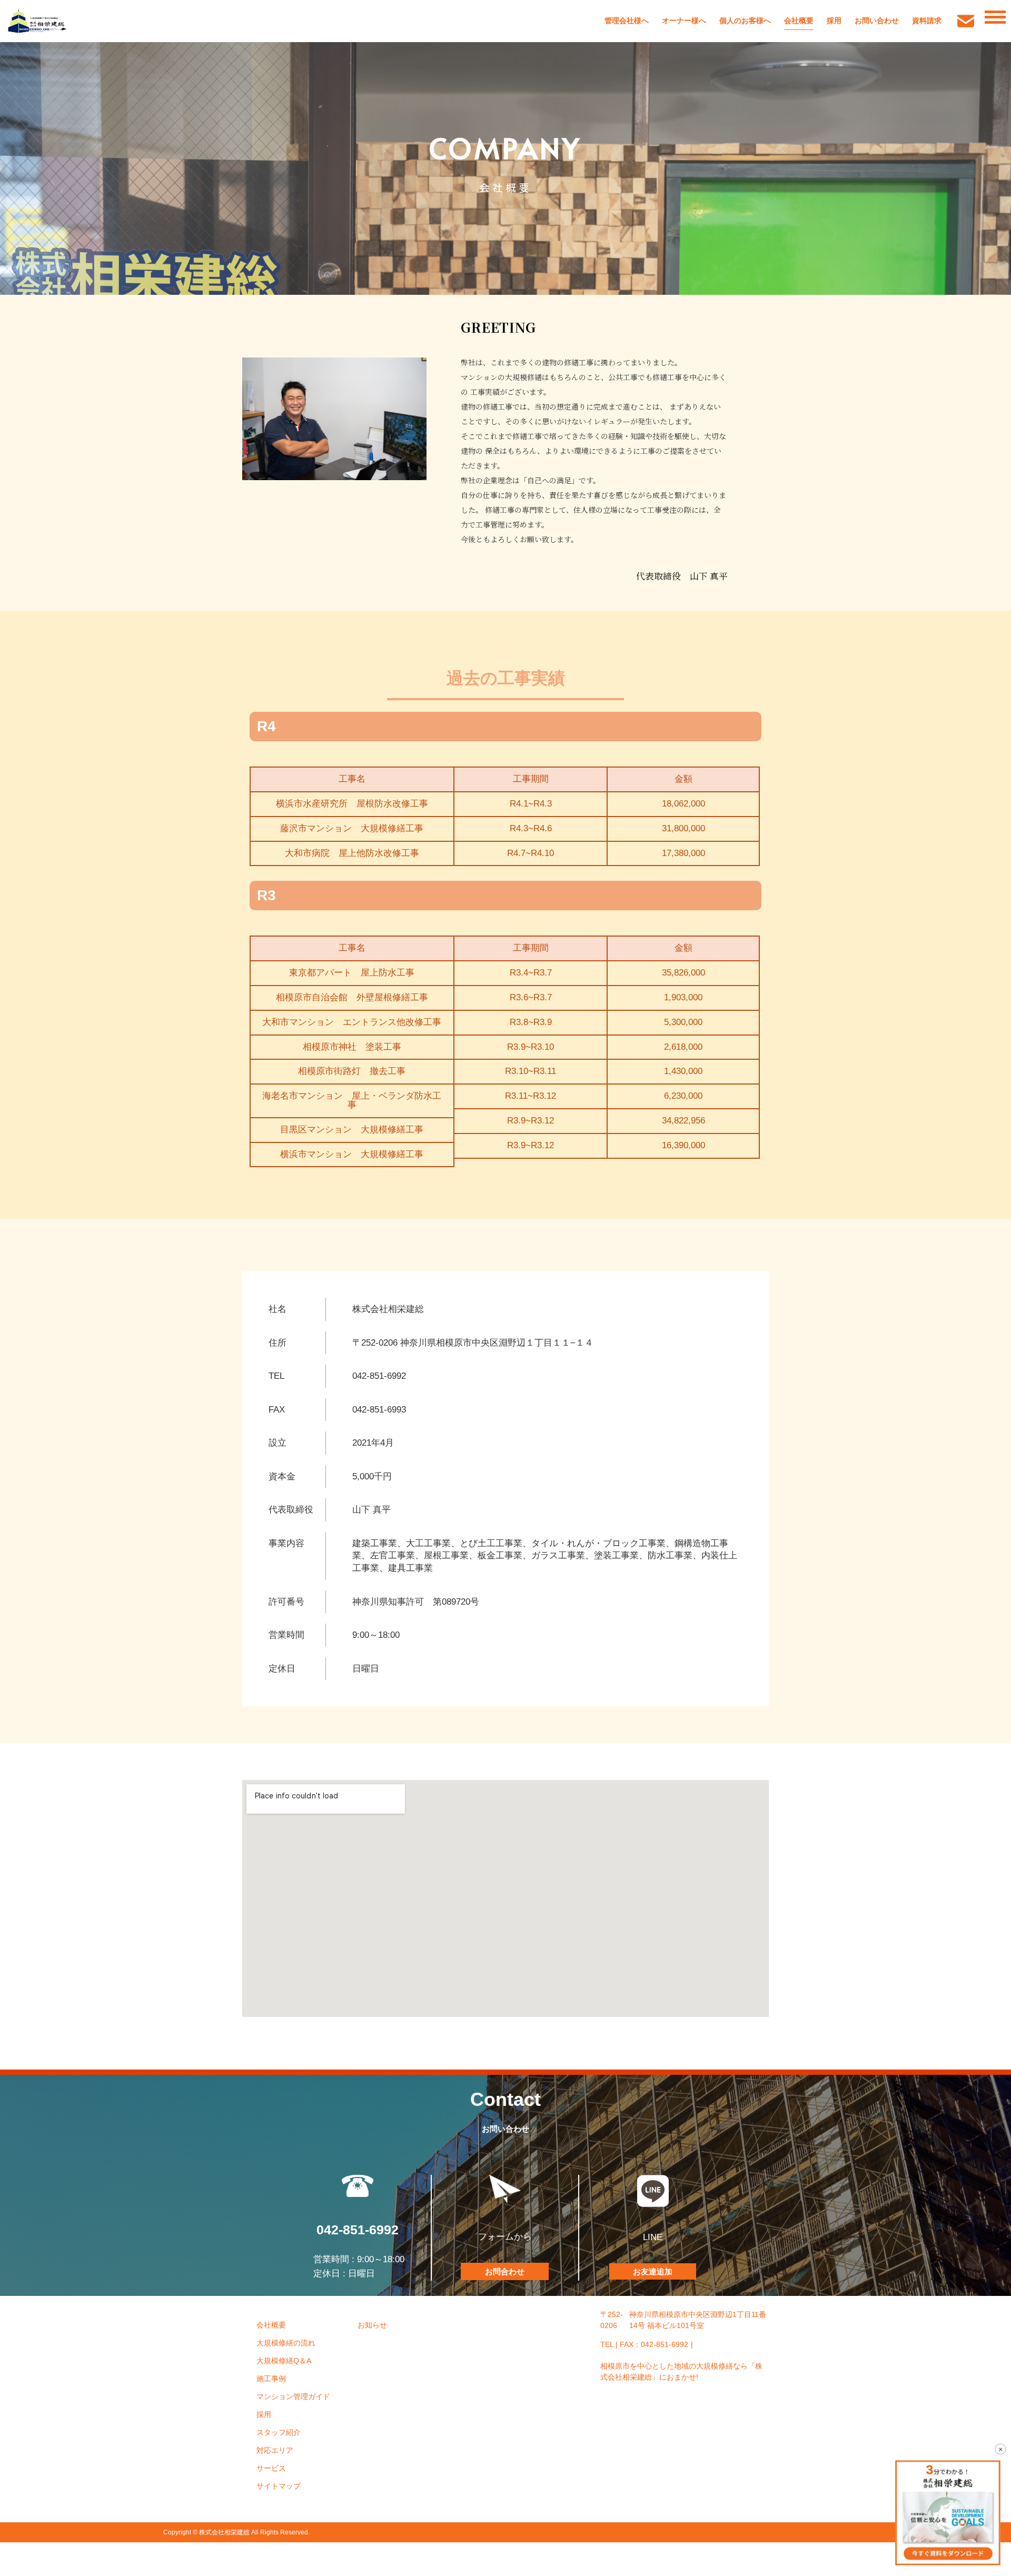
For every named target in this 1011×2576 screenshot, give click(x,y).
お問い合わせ (877, 21)
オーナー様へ (684, 21)
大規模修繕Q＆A (284, 2361)
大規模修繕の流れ (286, 2343)
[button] (505, 2271)
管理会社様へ (627, 21)
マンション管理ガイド (293, 2396)
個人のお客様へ (745, 21)
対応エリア (275, 2450)
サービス (271, 2468)
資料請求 (927, 21)
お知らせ (372, 2325)
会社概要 (799, 21)
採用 (834, 21)
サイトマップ (279, 2486)
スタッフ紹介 (279, 2432)
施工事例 (271, 2379)
